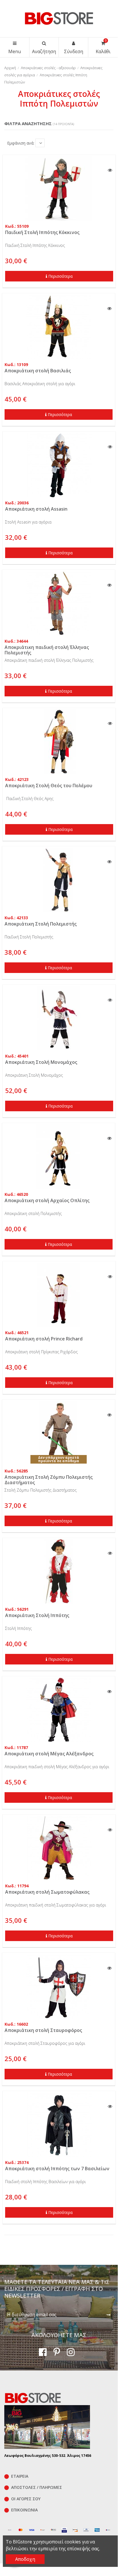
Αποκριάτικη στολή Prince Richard (44, 1339)
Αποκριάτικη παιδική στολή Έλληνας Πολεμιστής (47, 650)
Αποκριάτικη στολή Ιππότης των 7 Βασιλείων (57, 2169)
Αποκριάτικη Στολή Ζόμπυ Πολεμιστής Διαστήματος (49, 1480)
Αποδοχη (25, 2559)
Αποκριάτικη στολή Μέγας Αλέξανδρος (49, 1754)
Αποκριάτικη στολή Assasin (36, 509)
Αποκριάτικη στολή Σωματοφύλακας (47, 1892)
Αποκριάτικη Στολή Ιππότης (37, 1615)
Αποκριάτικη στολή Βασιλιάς (38, 371)
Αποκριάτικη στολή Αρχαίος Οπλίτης (47, 1200)
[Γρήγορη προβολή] (110, 170)
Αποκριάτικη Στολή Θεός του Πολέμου (49, 786)
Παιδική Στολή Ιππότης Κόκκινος (42, 232)
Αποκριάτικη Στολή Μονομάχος (41, 1062)
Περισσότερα (60, 276)
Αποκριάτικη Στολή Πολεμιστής (41, 924)
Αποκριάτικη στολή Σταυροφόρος (43, 2030)
